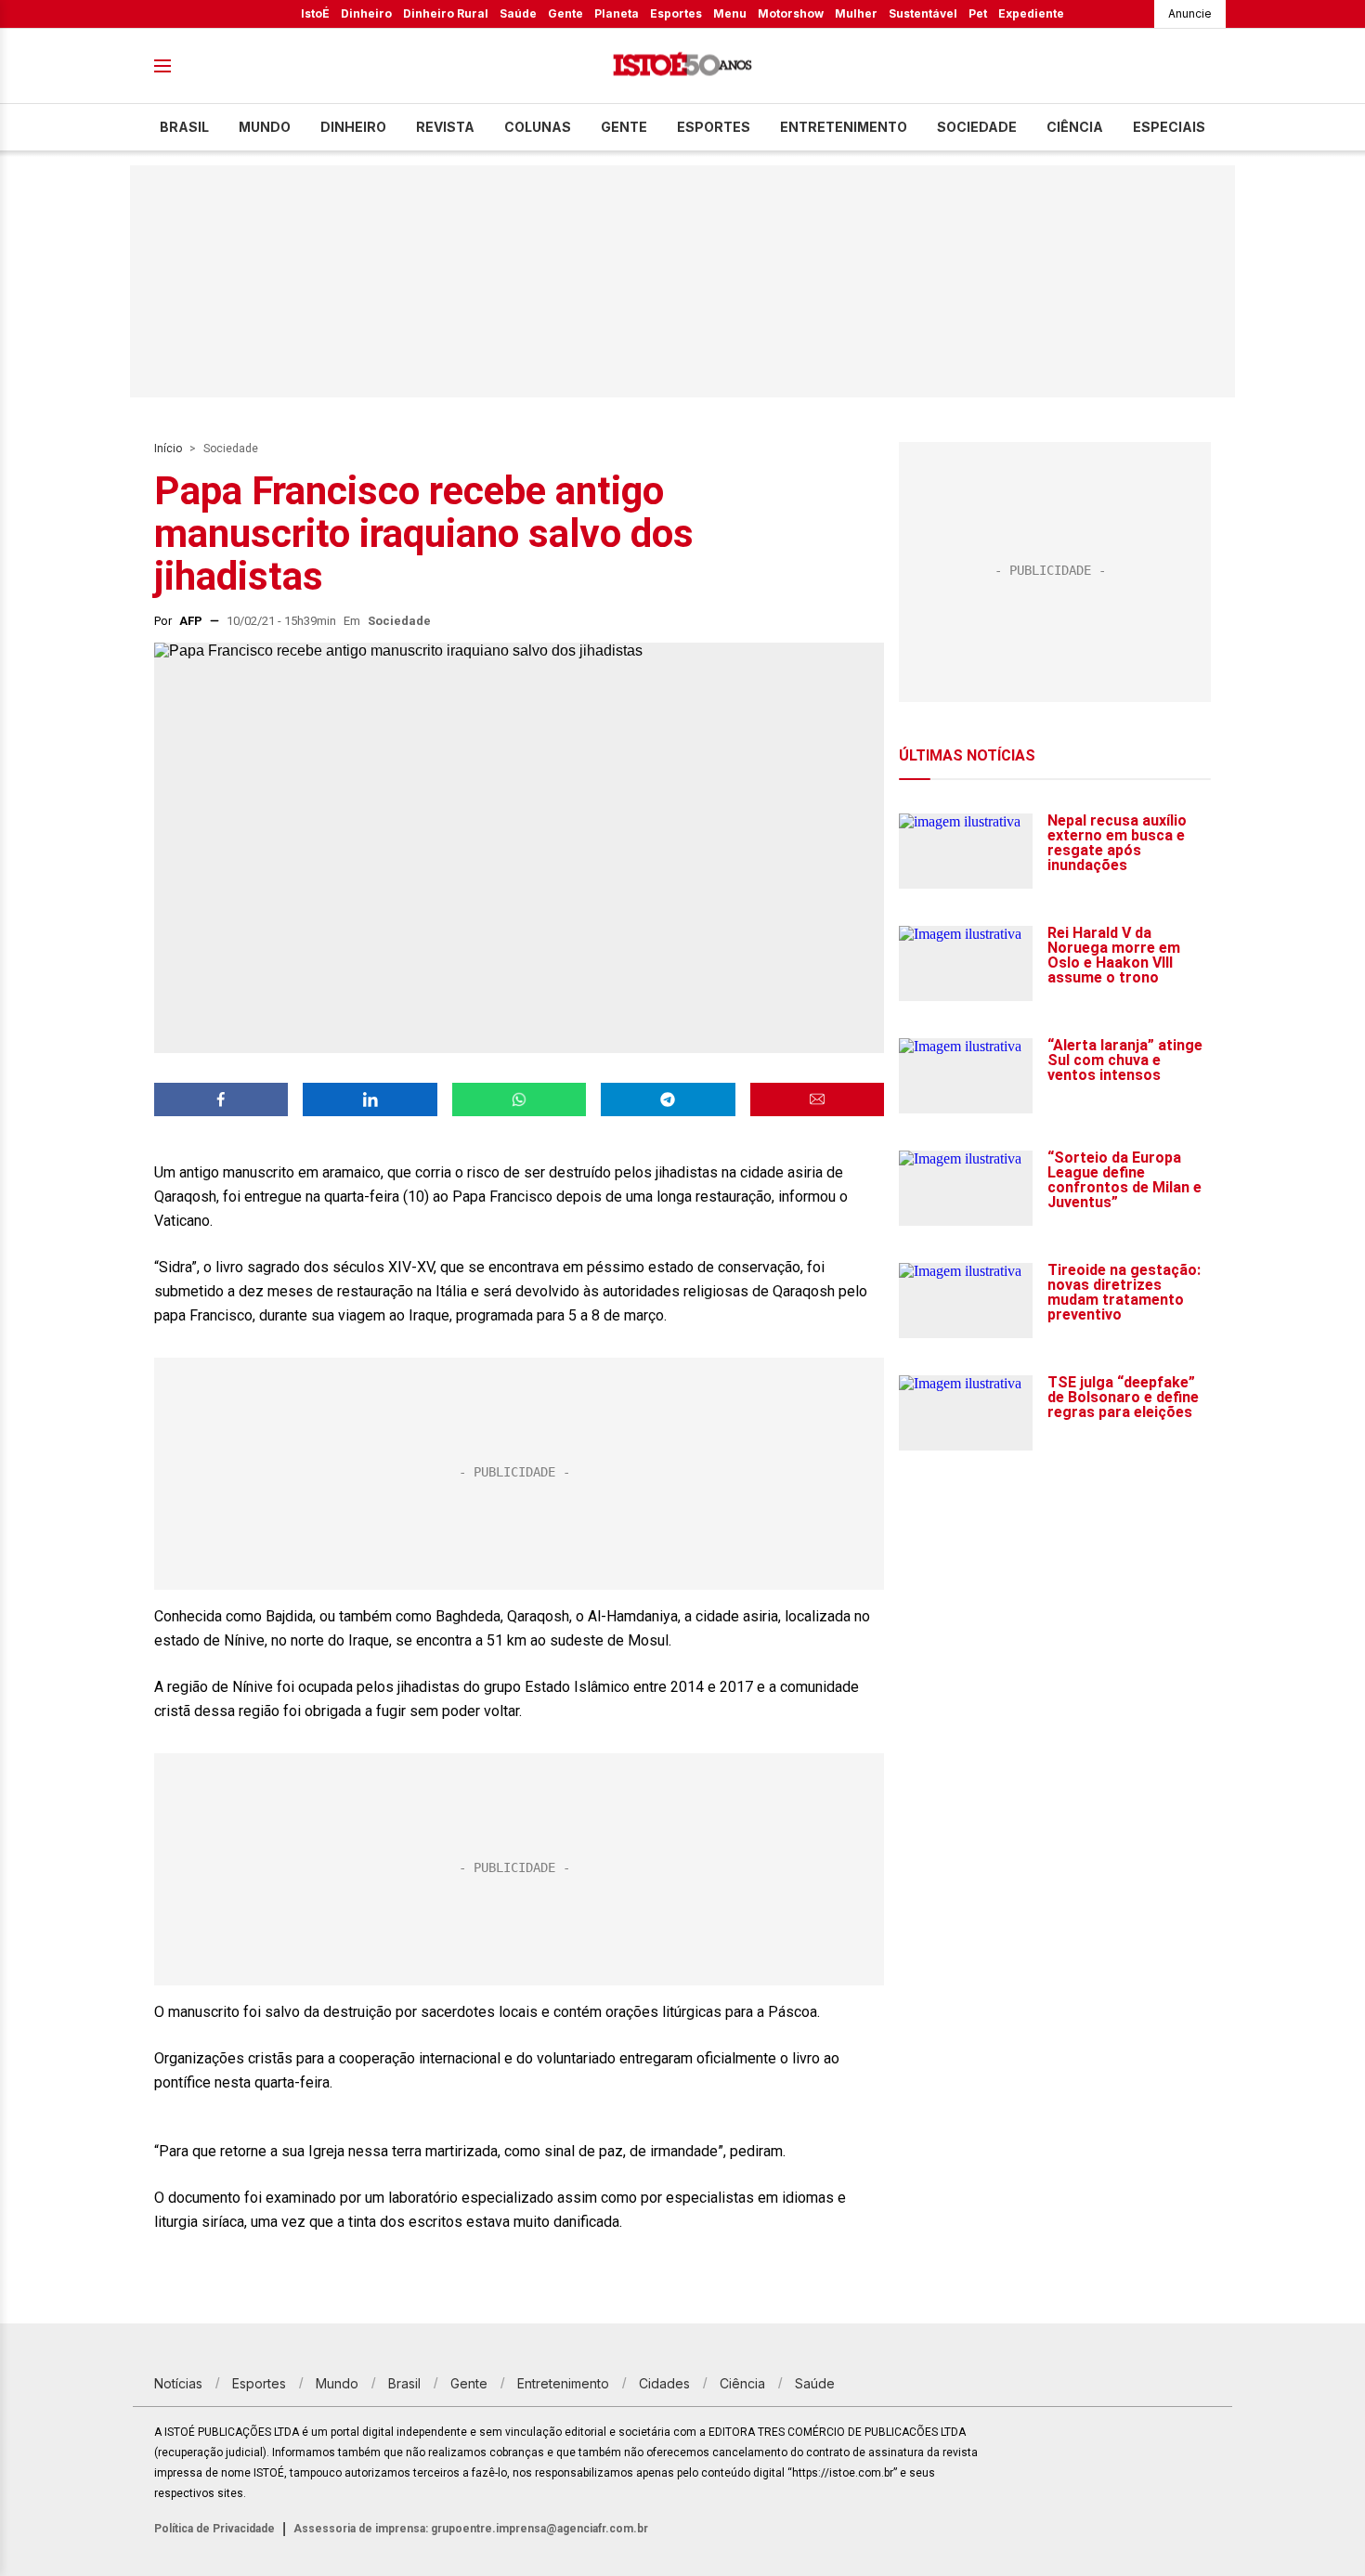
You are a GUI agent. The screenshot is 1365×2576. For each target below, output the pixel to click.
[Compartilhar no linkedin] (370, 1099)
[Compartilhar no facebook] (221, 1099)
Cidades (664, 2383)
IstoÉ (315, 13)
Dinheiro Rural (446, 13)
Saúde (518, 13)
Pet (978, 13)
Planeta (617, 13)
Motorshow (791, 13)
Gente (565, 13)
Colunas (538, 127)
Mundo (265, 127)
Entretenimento (844, 127)
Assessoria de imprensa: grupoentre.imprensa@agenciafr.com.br (471, 2529)
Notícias (178, 2383)
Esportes (676, 13)
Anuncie (1190, 13)
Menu (730, 13)
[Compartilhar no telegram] (668, 1099)
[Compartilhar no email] (817, 1099)
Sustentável (923, 13)
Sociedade (977, 127)
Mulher (856, 13)
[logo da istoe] (682, 66)
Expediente (1031, 13)
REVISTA (445, 127)
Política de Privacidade (214, 2529)
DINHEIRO (353, 127)
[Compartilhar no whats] (519, 1099)
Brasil (184, 127)
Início (168, 449)
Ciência (1075, 127)
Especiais (1169, 127)
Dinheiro (366, 13)
